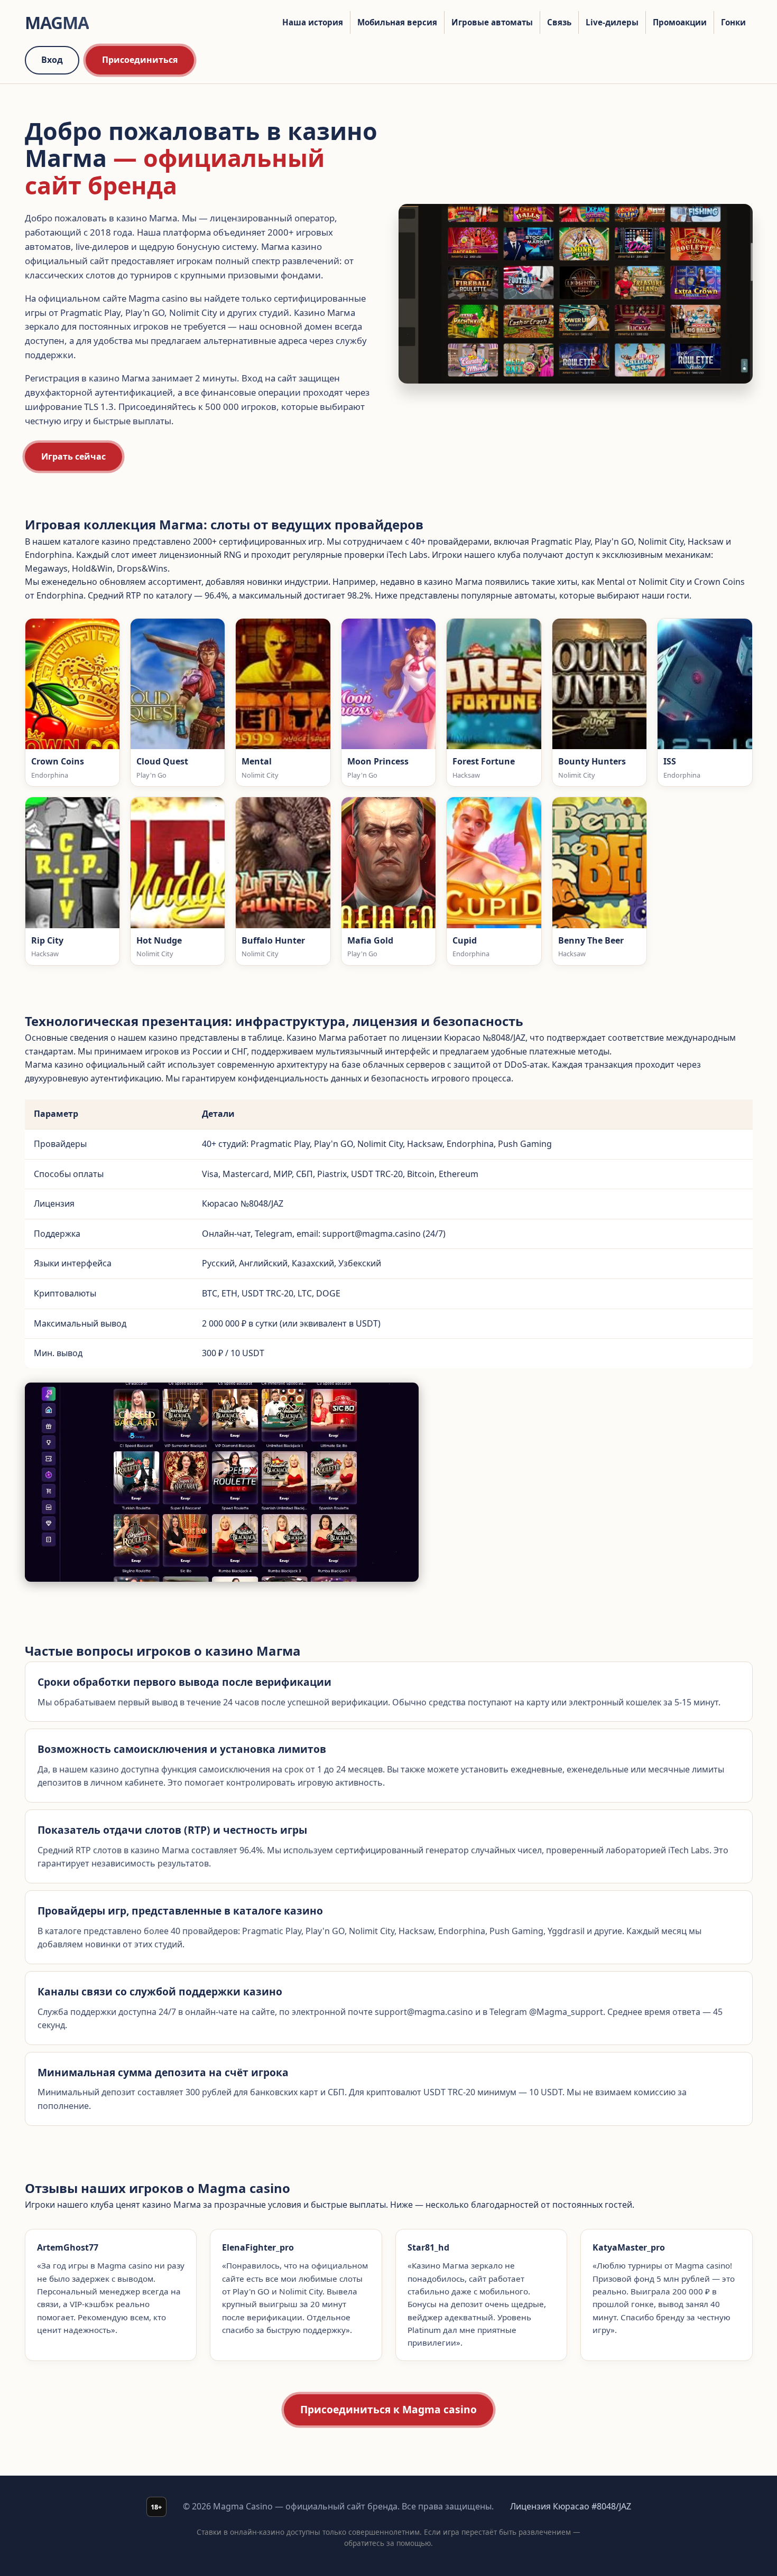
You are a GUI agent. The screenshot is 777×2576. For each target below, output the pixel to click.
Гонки (733, 22)
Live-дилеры (612, 22)
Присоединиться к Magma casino (388, 2409)
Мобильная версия (397, 22)
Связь (559, 22)
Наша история (313, 22)
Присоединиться (140, 60)
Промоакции (680, 22)
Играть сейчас (73, 456)
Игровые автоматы (492, 22)
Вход (52, 60)
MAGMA (57, 22)
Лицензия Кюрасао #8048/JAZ (571, 2506)
